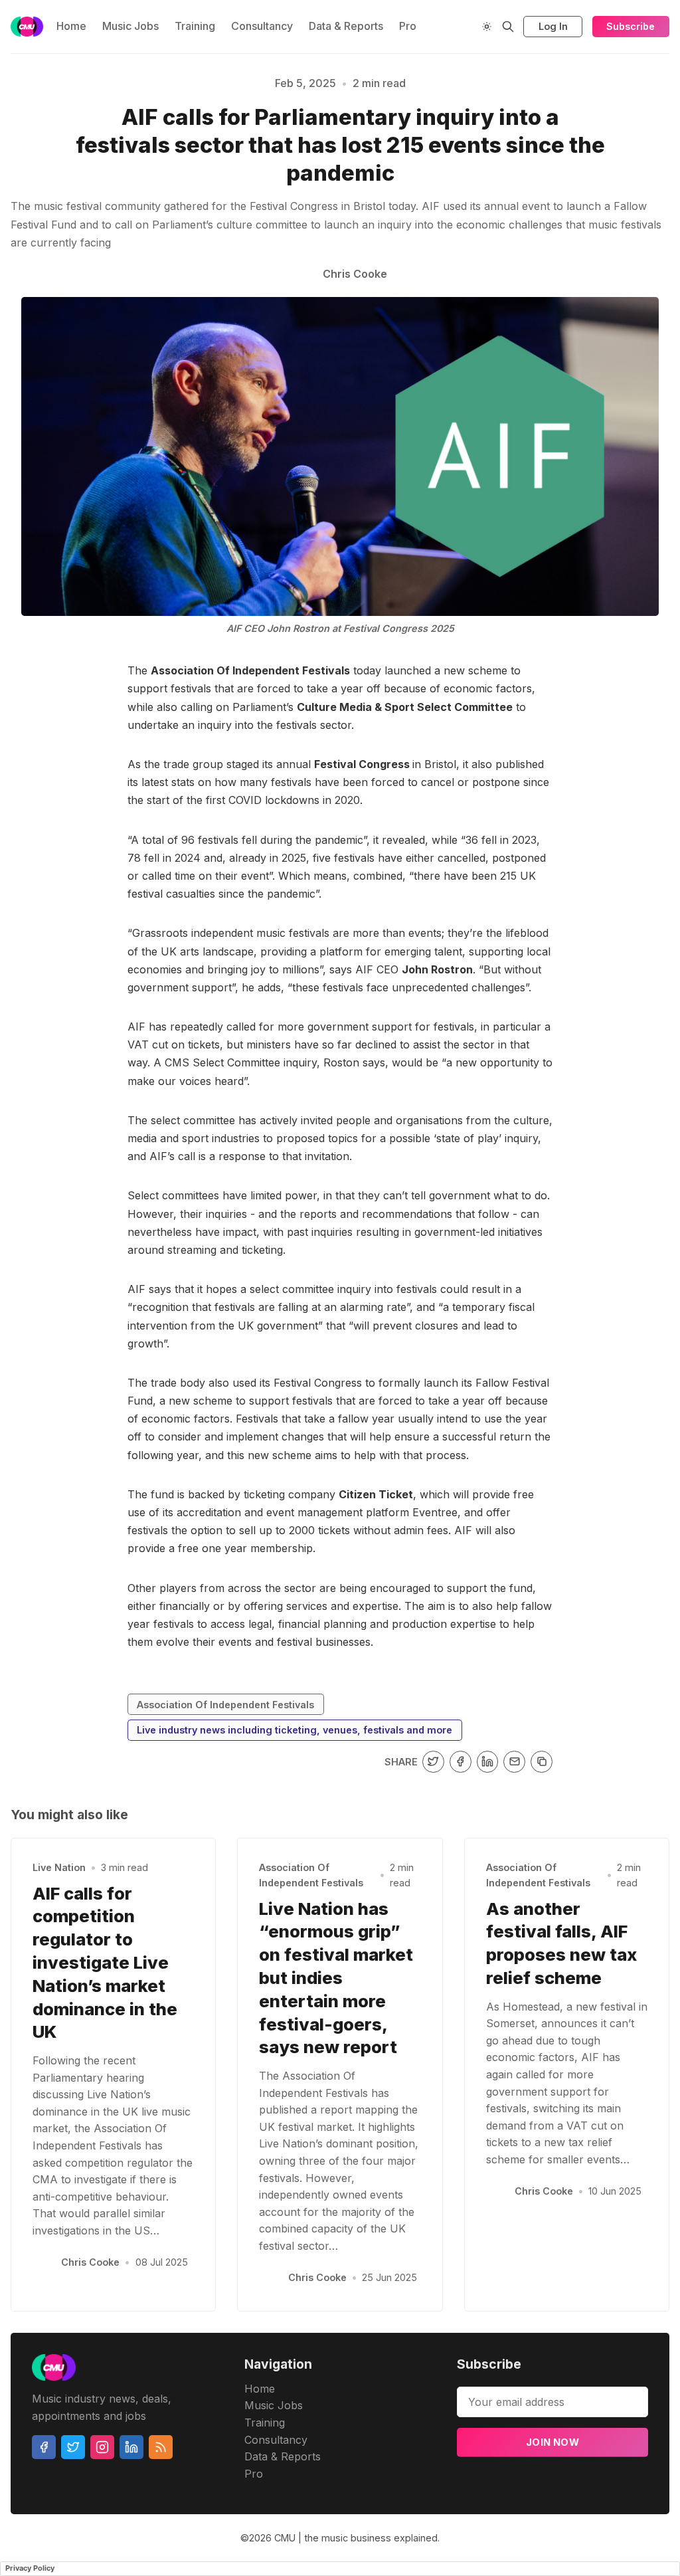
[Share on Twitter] (433, 1762)
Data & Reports (346, 26)
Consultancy (262, 26)
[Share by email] (514, 1762)
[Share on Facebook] (461, 1762)
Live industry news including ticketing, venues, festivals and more (295, 1730)
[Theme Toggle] (487, 27)
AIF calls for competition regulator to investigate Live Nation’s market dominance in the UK (105, 1963)
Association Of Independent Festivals (225, 1705)
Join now (552, 2442)
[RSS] (161, 2447)
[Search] (508, 27)
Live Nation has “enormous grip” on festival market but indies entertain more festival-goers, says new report (336, 1978)
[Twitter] (73, 2447)
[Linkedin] (131, 2447)
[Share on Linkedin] (488, 1762)
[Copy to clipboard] (542, 1762)
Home (71, 26)
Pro (408, 26)
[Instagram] (102, 2447)
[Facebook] (44, 2447)
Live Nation (59, 1867)
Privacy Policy (30, 2568)
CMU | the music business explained (356, 2538)
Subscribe (631, 26)
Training (195, 26)
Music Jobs (130, 26)
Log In (553, 26)
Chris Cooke (90, 2262)
